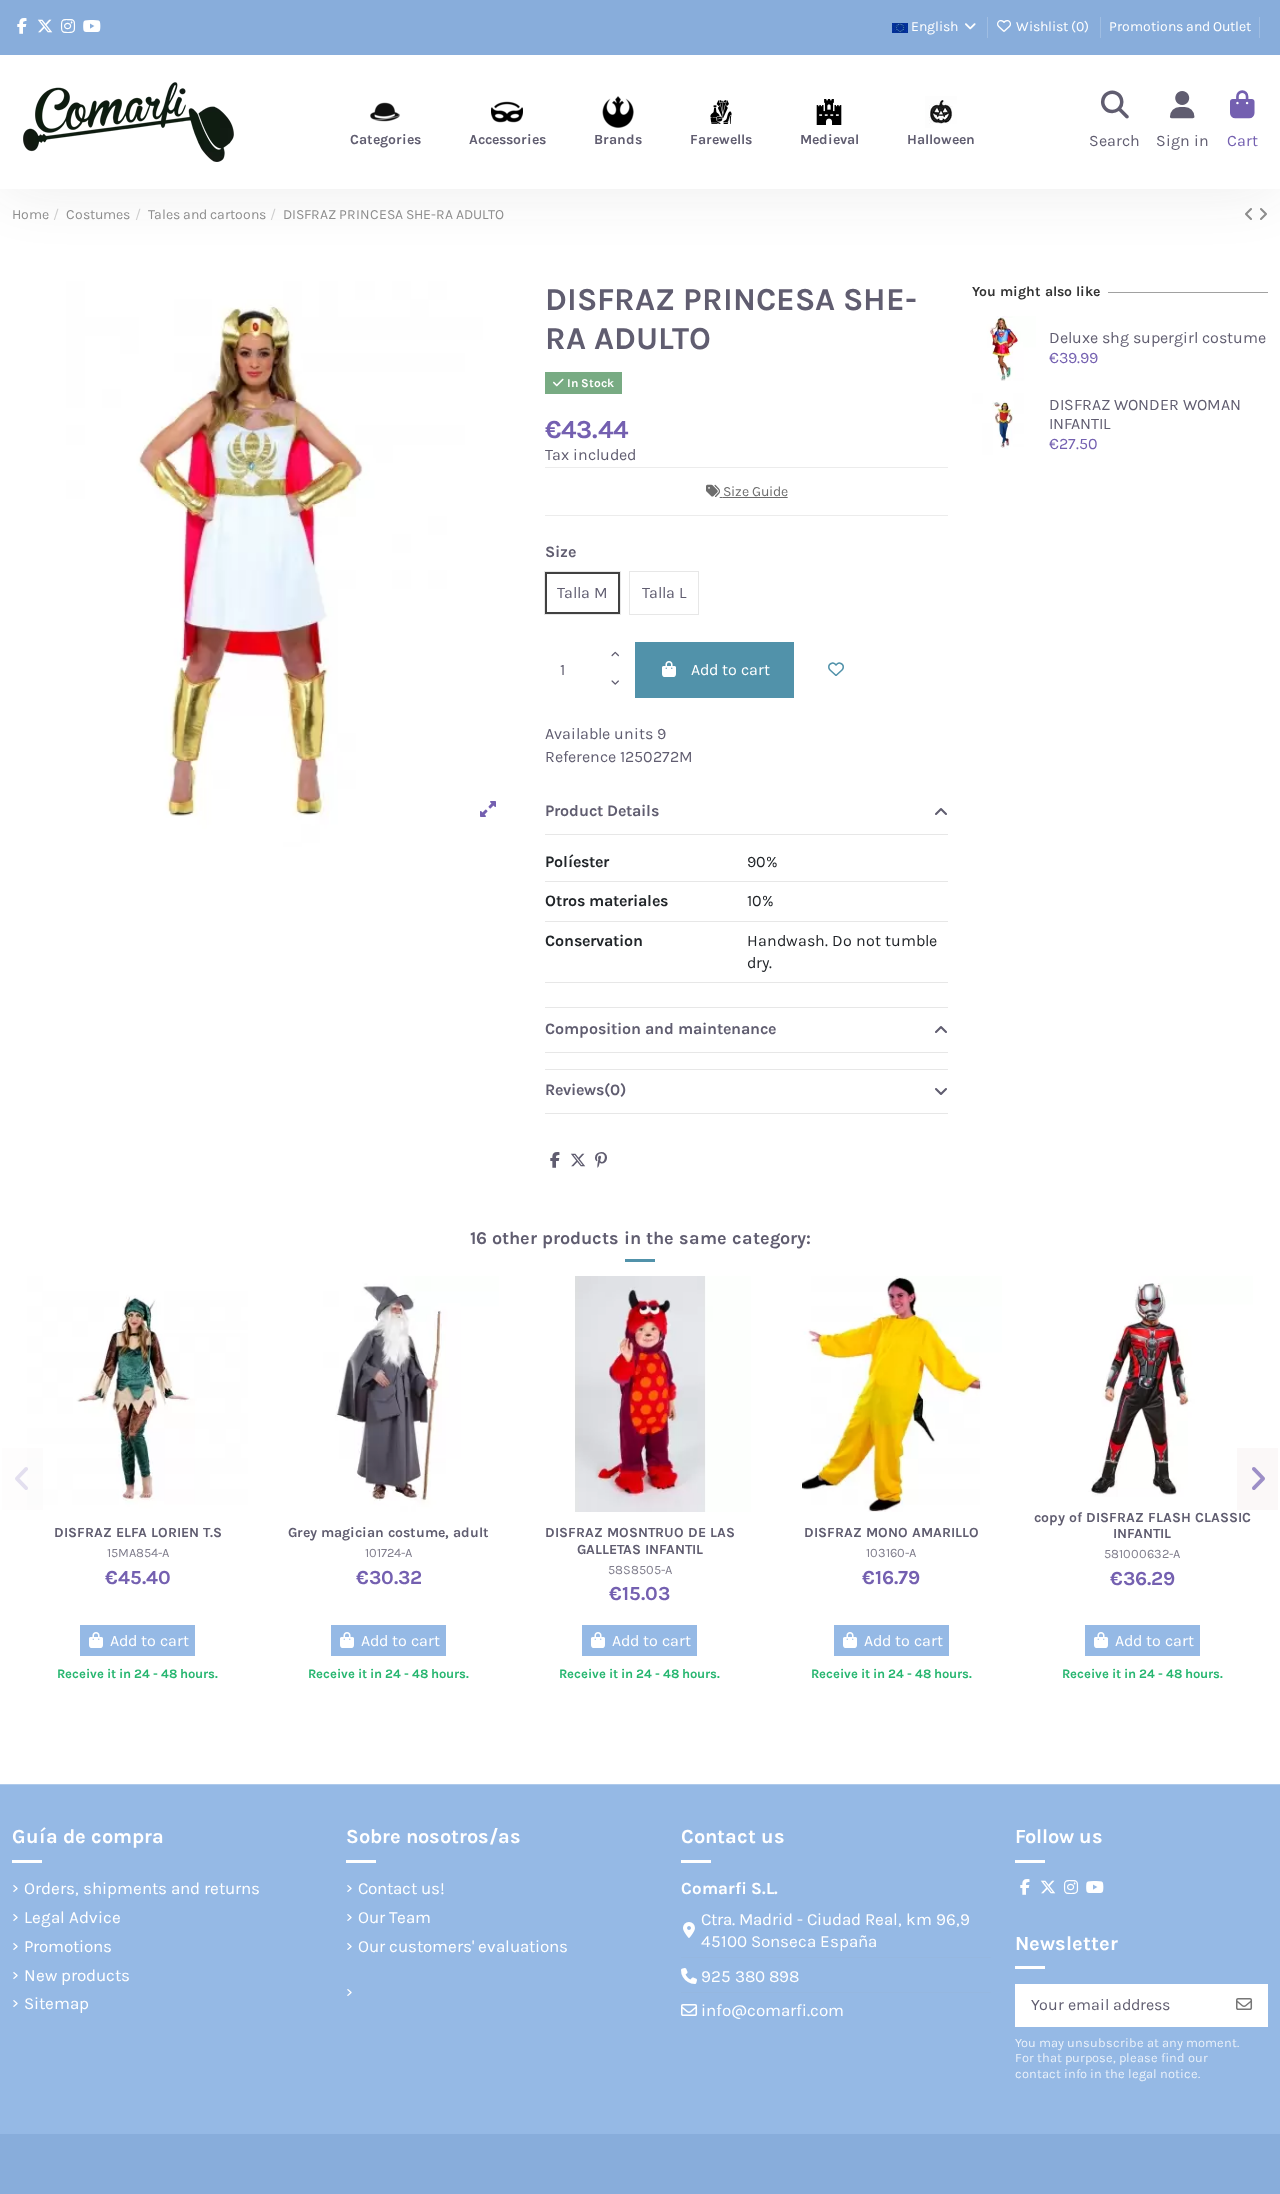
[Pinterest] (601, 1160)
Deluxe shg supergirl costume (1157, 337)
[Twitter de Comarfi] (45, 26)
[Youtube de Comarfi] (92, 26)
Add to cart (730, 669)
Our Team (394, 1917)
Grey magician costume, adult (388, 1532)
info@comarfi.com (772, 2010)
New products (77, 1975)
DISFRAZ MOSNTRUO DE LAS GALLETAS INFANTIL (640, 1541)
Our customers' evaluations (463, 1946)
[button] (22, 1479)
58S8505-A (640, 1569)
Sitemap (56, 2003)
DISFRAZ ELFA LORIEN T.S (138, 1532)
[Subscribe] (1244, 2005)
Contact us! (401, 1888)
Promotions (68, 1946)
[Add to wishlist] (836, 670)
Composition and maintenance (660, 1028)
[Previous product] (1251, 214)
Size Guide (755, 491)
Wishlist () (1052, 26)
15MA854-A (138, 1552)
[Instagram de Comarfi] (68, 26)
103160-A (891, 1552)
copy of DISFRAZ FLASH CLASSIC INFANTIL (1142, 1526)
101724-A (388, 1552)
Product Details (602, 810)
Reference (580, 756)
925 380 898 (750, 1976)
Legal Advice (72, 1917)
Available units (599, 733)
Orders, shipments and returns (142, 1888)
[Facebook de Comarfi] (22, 26)
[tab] (746, 813)
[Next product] (1263, 214)
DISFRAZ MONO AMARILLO (891, 1532)
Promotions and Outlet (1180, 26)
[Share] (555, 1160)
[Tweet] (578, 1160)
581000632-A (1142, 1553)
